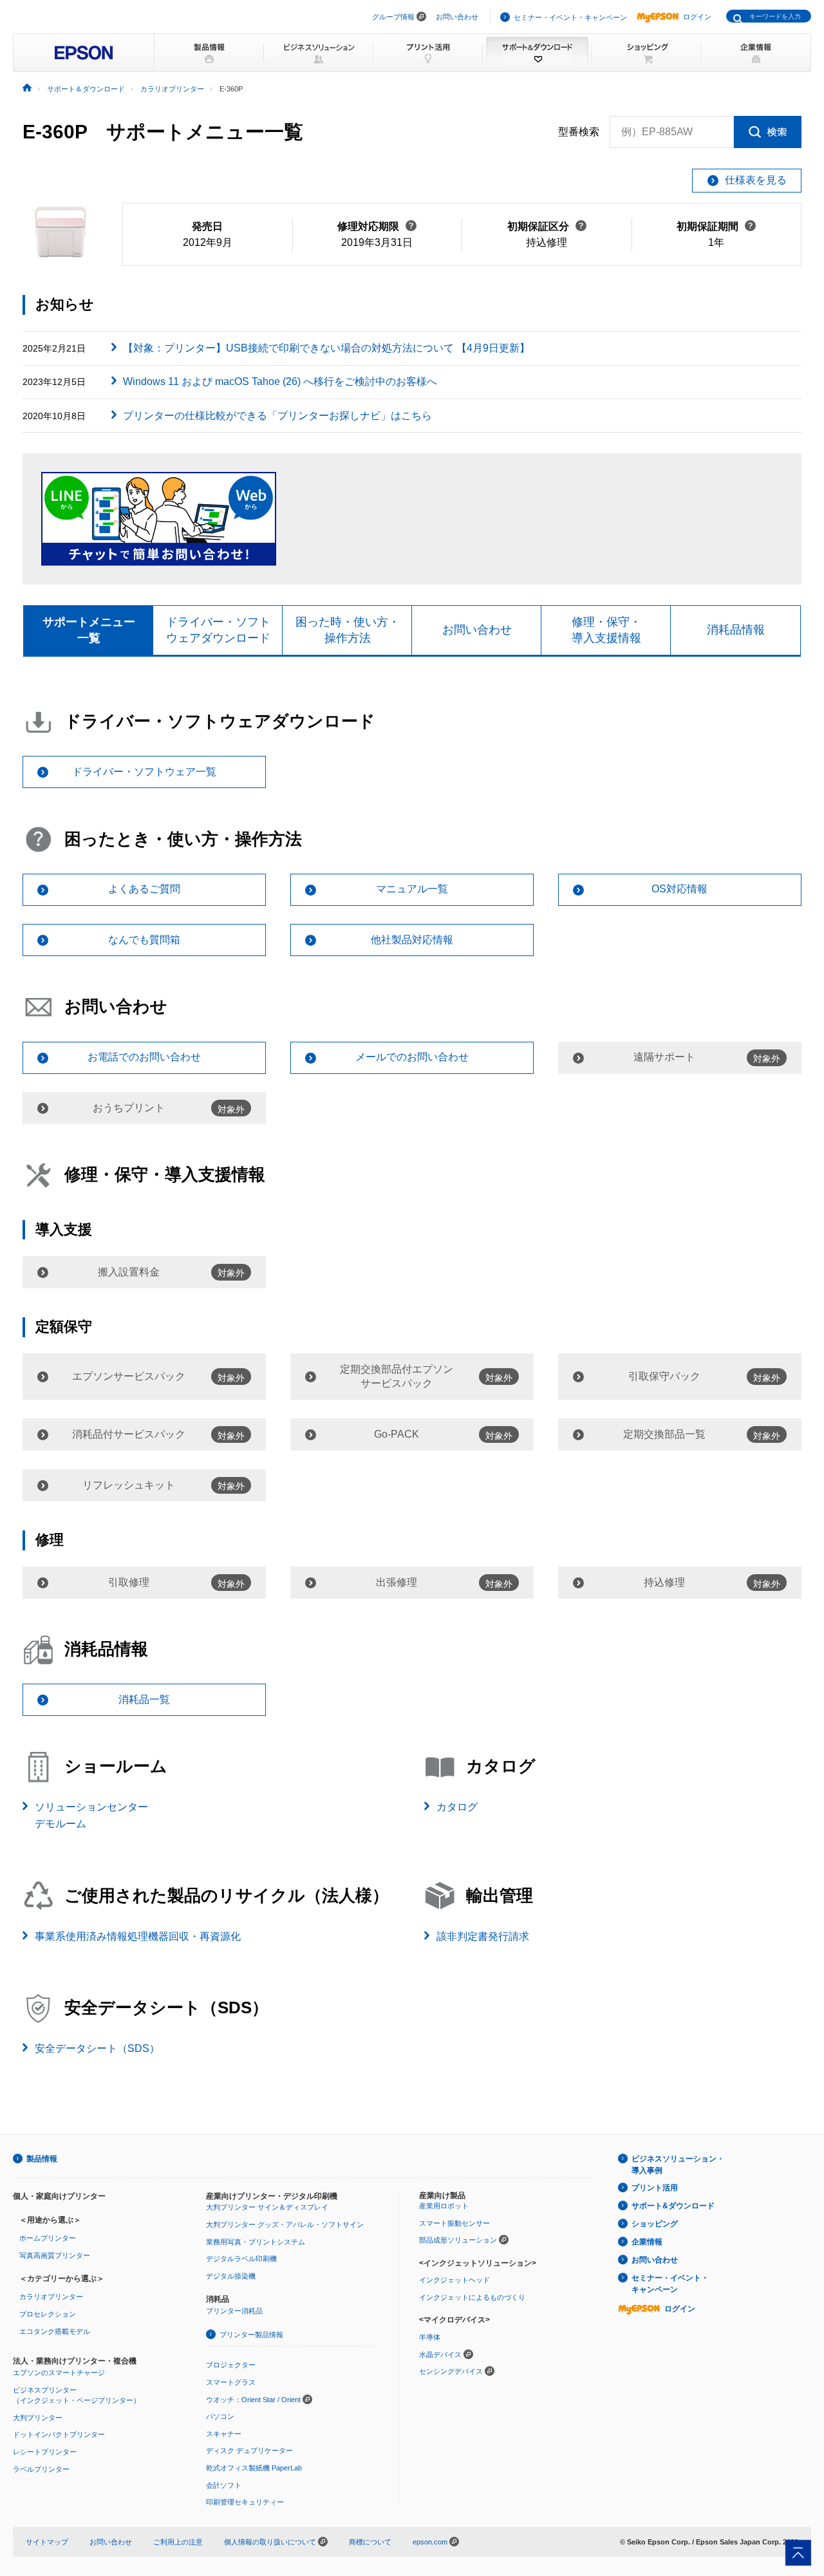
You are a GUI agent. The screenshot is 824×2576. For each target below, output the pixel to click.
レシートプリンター (45, 2452)
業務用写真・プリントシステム (256, 2242)
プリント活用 (655, 2188)
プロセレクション (48, 2314)
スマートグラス (231, 2382)
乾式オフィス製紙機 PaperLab (254, 2468)
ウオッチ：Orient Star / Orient (253, 2400)
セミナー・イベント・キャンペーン (570, 17)
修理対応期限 (377, 226)
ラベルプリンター (41, 2469)
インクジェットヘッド (454, 2280)
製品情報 (42, 2159)
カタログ (457, 1807)
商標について (370, 2542)
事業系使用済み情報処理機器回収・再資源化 (138, 1936)
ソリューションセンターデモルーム (91, 1815)
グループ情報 (393, 17)
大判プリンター (38, 2418)
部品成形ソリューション (458, 2240)
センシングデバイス (451, 2371)
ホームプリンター (48, 2238)
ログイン (697, 17)
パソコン (220, 2416)
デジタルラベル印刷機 (241, 2259)
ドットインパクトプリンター (59, 2434)
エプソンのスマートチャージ (59, 2373)
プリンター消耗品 (234, 2311)
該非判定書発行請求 (483, 1936)
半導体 (430, 2337)
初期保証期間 (716, 226)
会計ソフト (224, 2485)
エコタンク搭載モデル (55, 2331)
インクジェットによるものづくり (472, 2297)
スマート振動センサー (454, 2223)
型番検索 (579, 132)
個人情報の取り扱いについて (271, 2542)
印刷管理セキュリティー (245, 2502)
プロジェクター (231, 2365)
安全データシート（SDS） (97, 2048)
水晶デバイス (440, 2355)
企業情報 (647, 2242)
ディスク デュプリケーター (249, 2450)
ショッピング (655, 2224)
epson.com (430, 2542)
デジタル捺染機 (231, 2276)
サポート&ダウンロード (673, 2206)
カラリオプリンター (51, 2297)
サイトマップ (47, 2542)
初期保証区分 (547, 226)
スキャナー (224, 2434)
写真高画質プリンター (55, 2255)
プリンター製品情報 (251, 2335)
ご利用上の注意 (178, 2542)
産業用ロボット (444, 2206)
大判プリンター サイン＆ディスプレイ (267, 2207)
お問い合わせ (457, 17)
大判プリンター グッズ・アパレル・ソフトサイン (285, 2224)
